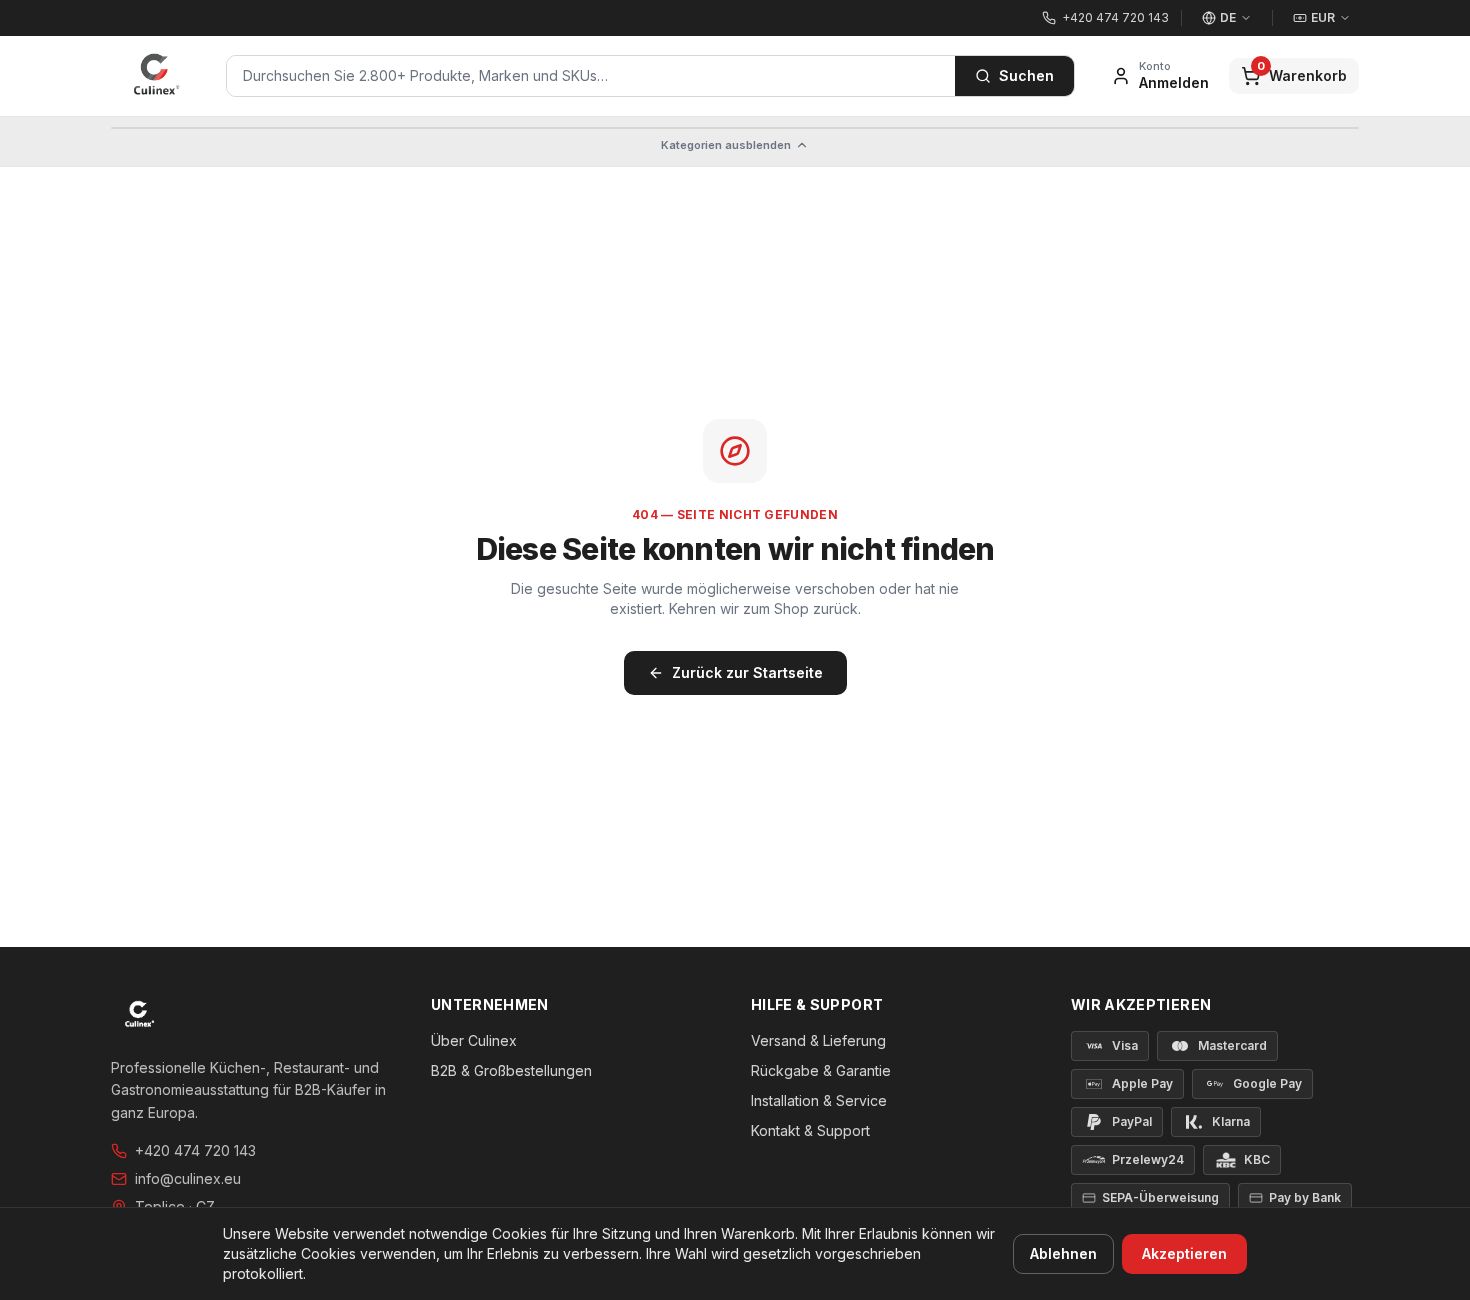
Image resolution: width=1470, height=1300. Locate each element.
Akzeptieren (1184, 1253)
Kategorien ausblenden (726, 145)
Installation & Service (819, 1100)
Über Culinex (474, 1040)
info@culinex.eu (188, 1178)
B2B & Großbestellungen (511, 1070)
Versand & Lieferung (818, 1040)
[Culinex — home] (156, 76)
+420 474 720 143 (195, 1150)
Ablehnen (1063, 1253)
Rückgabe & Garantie (821, 1070)
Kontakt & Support (810, 1130)
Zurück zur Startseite (747, 672)
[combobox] (591, 76)
